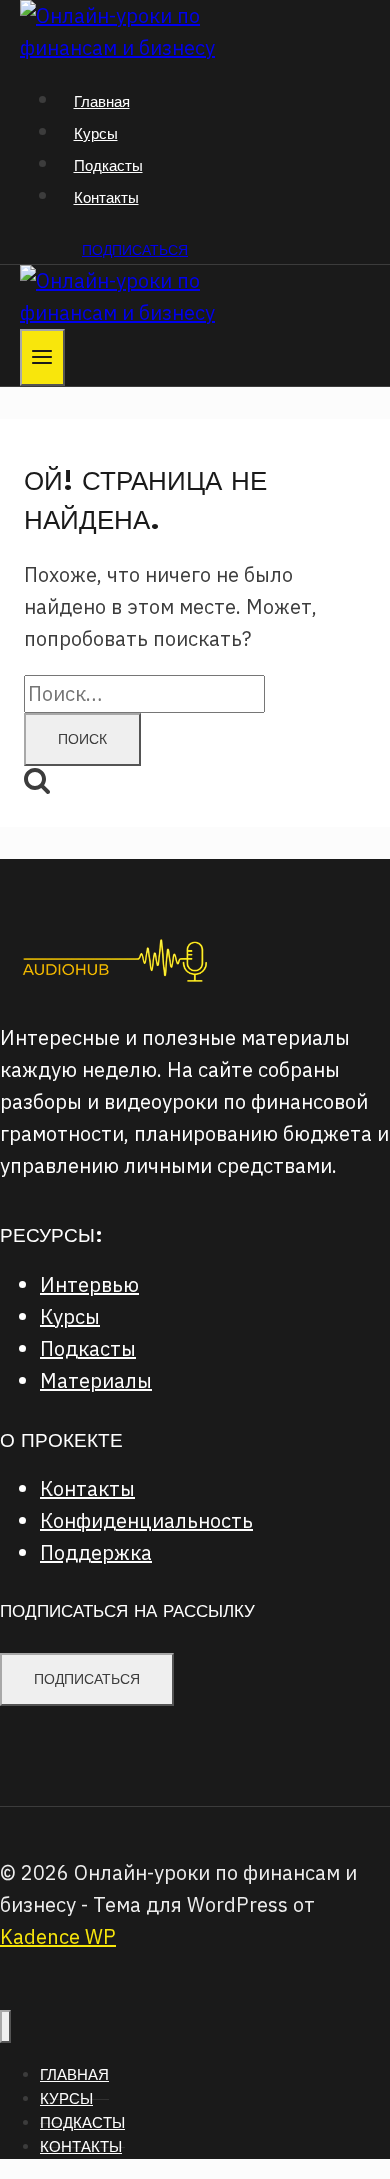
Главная (102, 101)
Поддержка (96, 1552)
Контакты (106, 197)
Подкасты (108, 165)
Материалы (96, 1380)
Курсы (96, 133)
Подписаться (135, 250)
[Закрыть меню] (5, 2026)
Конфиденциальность (146, 1520)
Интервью (89, 1284)
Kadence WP (58, 1936)
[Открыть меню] (42, 357)
